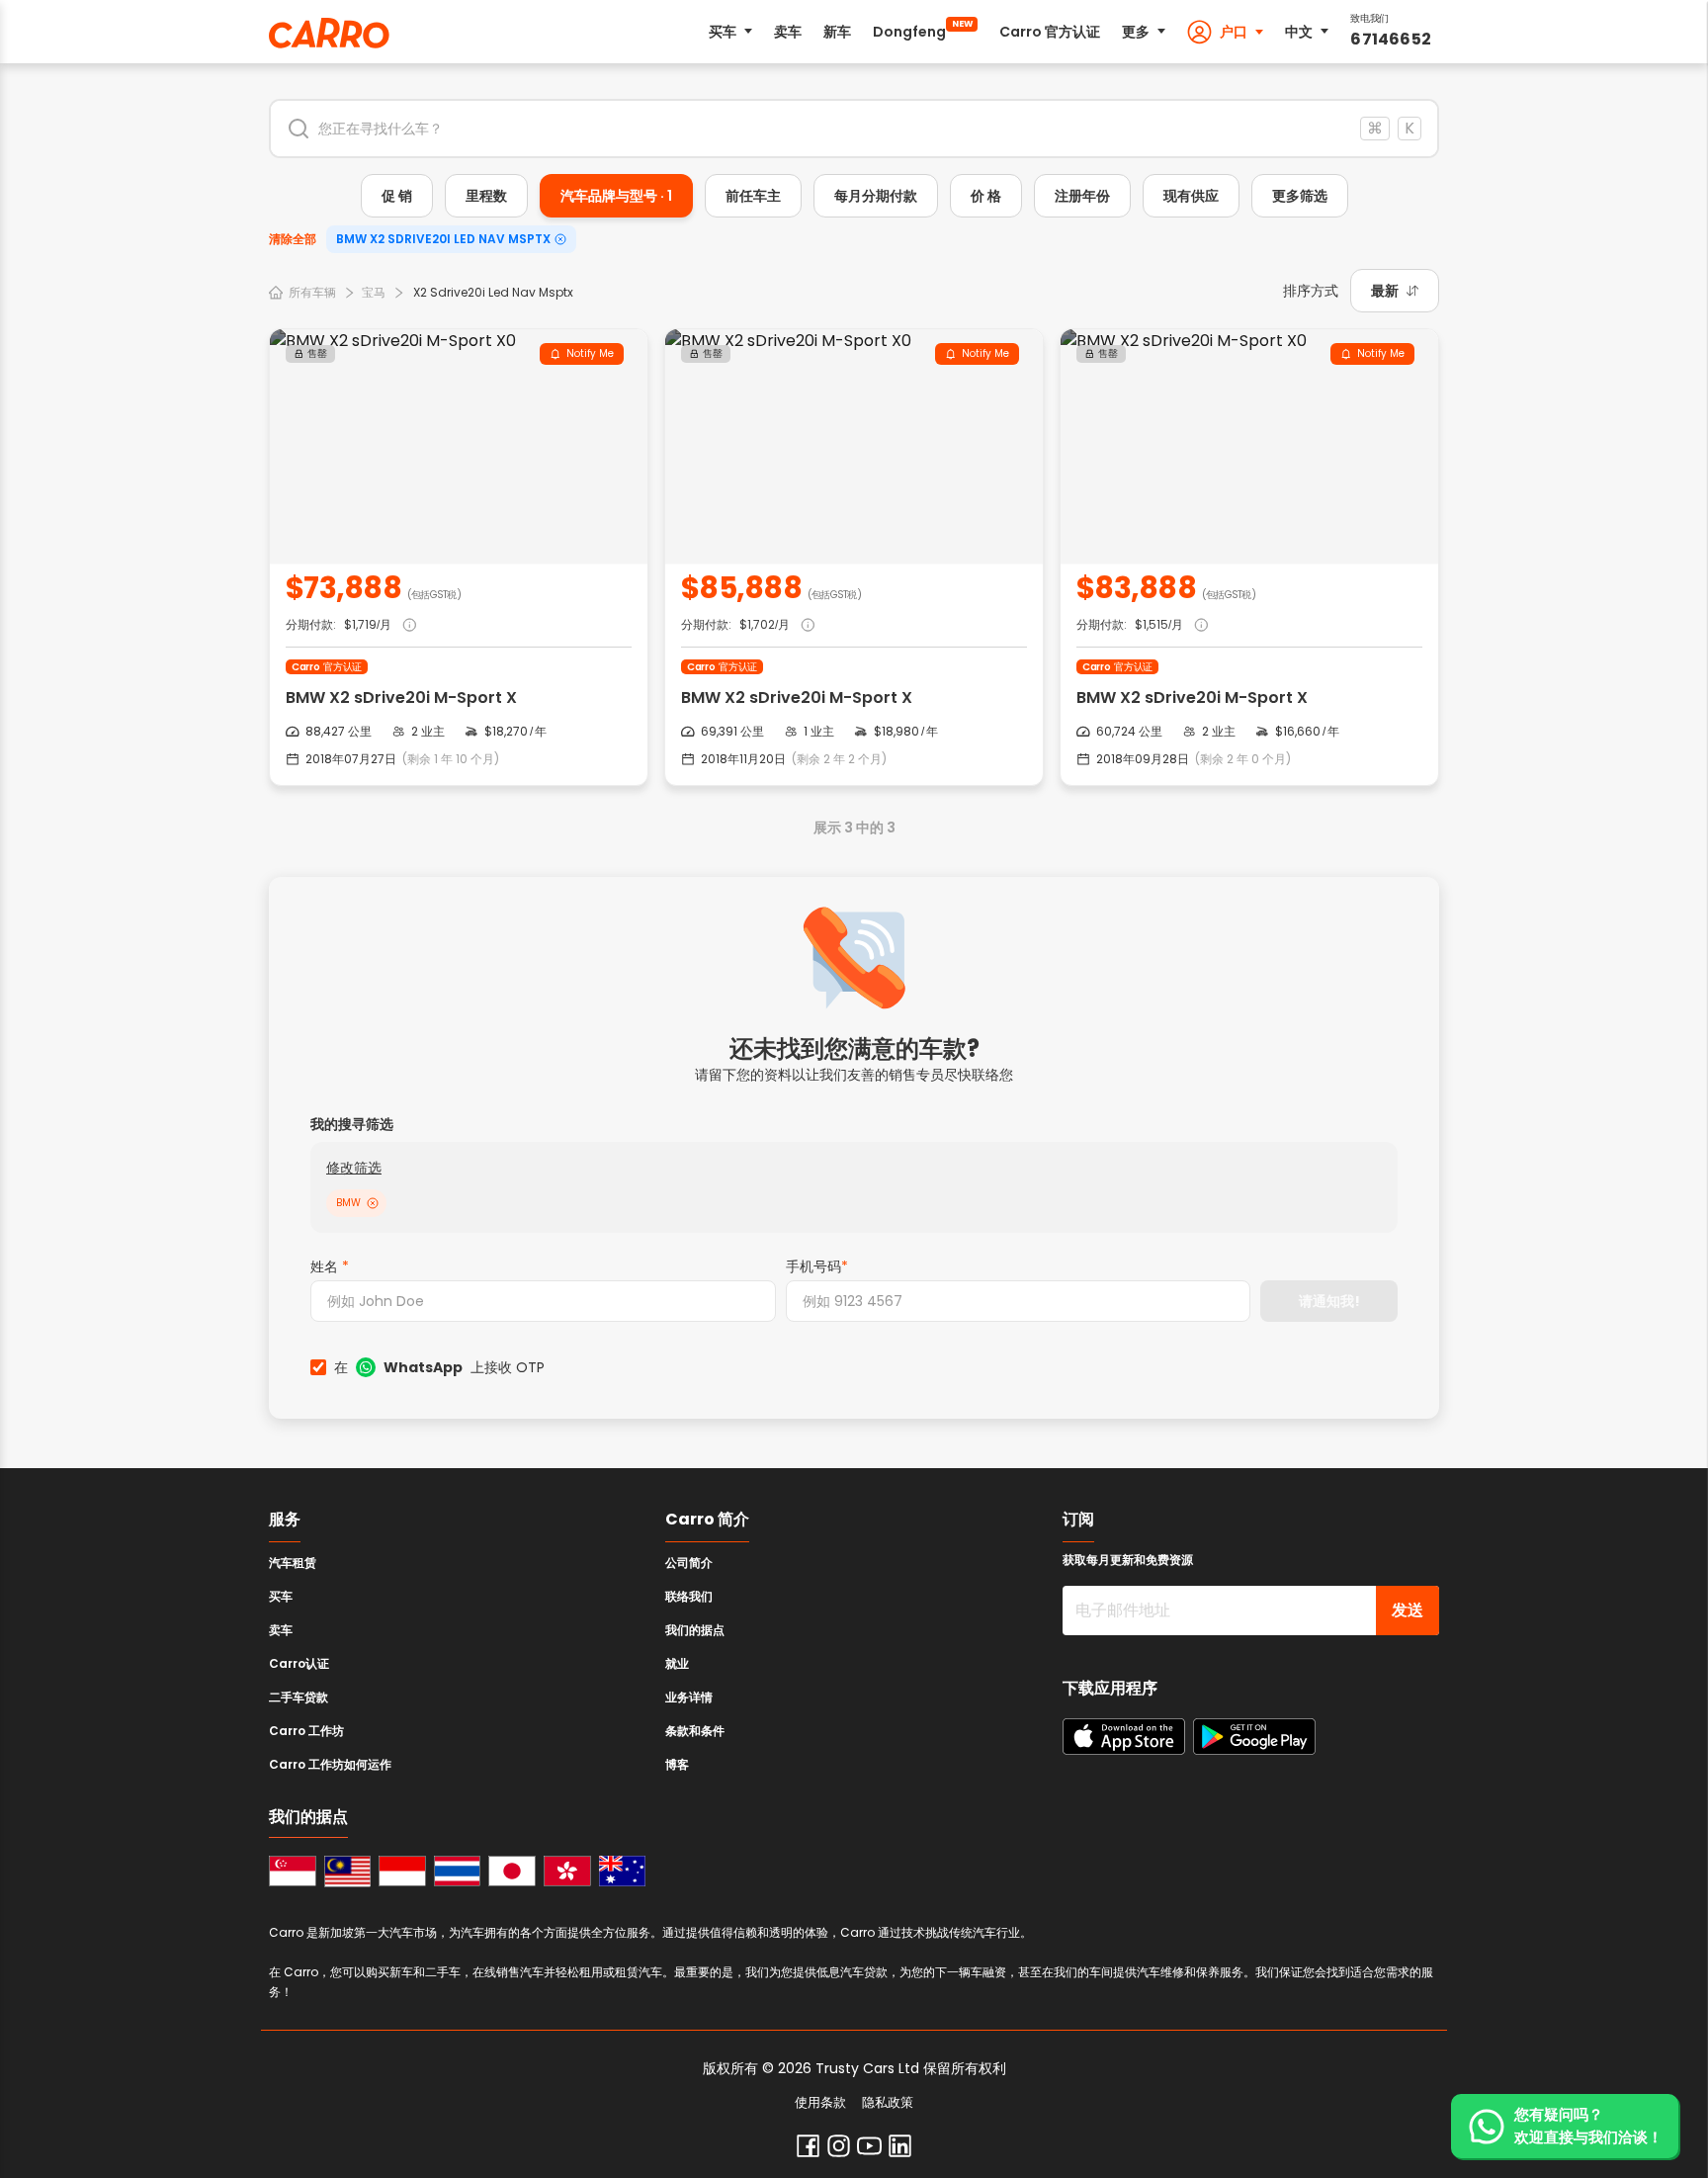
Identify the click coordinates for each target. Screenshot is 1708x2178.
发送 (1408, 1610)
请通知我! (1329, 1301)
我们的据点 (695, 1630)
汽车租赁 (293, 1563)
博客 (677, 1764)
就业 (677, 1663)
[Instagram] (839, 2146)
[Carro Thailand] (458, 1872)
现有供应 (1191, 196)
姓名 (330, 1266)
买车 (723, 32)
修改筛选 (354, 1168)
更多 (1136, 32)
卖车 (788, 32)
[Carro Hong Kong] (567, 1872)
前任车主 (753, 196)
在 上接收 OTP (439, 1367)
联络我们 (689, 1596)
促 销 (397, 196)
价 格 (986, 196)
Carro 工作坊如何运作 (330, 1764)
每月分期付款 (876, 196)
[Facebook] (808, 2146)
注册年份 (1082, 196)
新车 (837, 32)
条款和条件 (695, 1731)
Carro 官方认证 (1050, 32)
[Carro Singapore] (293, 1872)
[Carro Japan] (512, 1872)
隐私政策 (888, 2103)
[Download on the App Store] (1124, 1737)
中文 (1299, 32)
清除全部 (293, 239)
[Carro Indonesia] (402, 1872)
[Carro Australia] (623, 1872)
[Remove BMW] (373, 1203)
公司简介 (689, 1563)
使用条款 (820, 2103)
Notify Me (590, 353)
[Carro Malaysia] (348, 1872)
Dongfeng (923, 30)
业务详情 (689, 1697)
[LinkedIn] (900, 2146)
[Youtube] (869, 2146)
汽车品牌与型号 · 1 (616, 196)
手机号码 (817, 1266)
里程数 (486, 196)
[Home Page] (329, 33)
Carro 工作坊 (306, 1731)
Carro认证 (299, 1663)
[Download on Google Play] (1254, 1737)
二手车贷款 (299, 1697)
